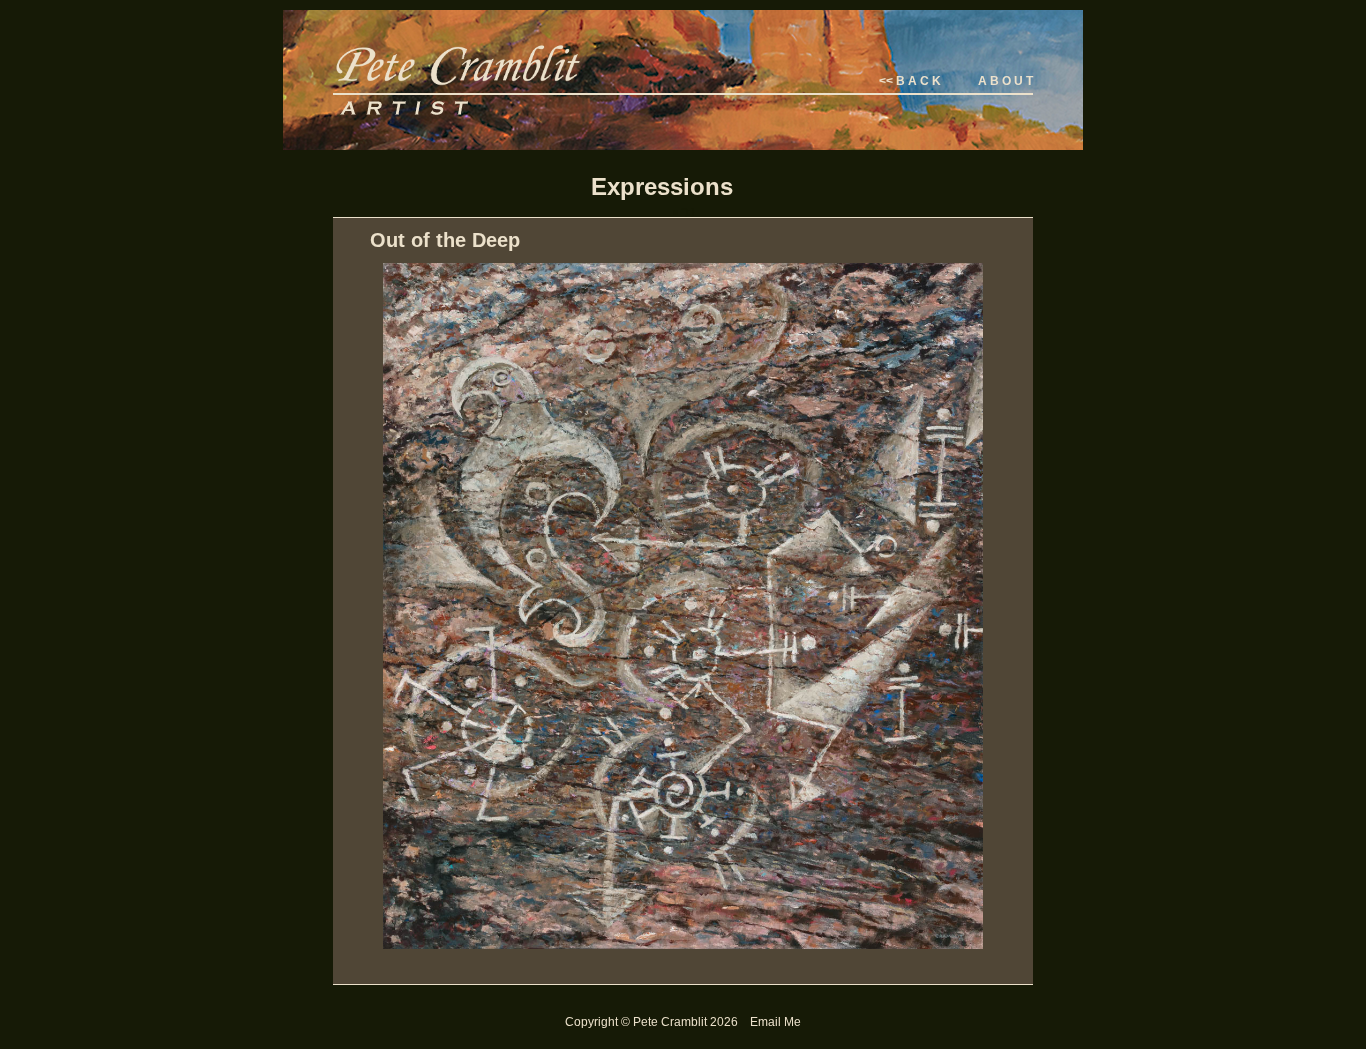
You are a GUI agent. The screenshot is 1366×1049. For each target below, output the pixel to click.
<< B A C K (910, 81)
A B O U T (1005, 81)
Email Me (775, 1022)
